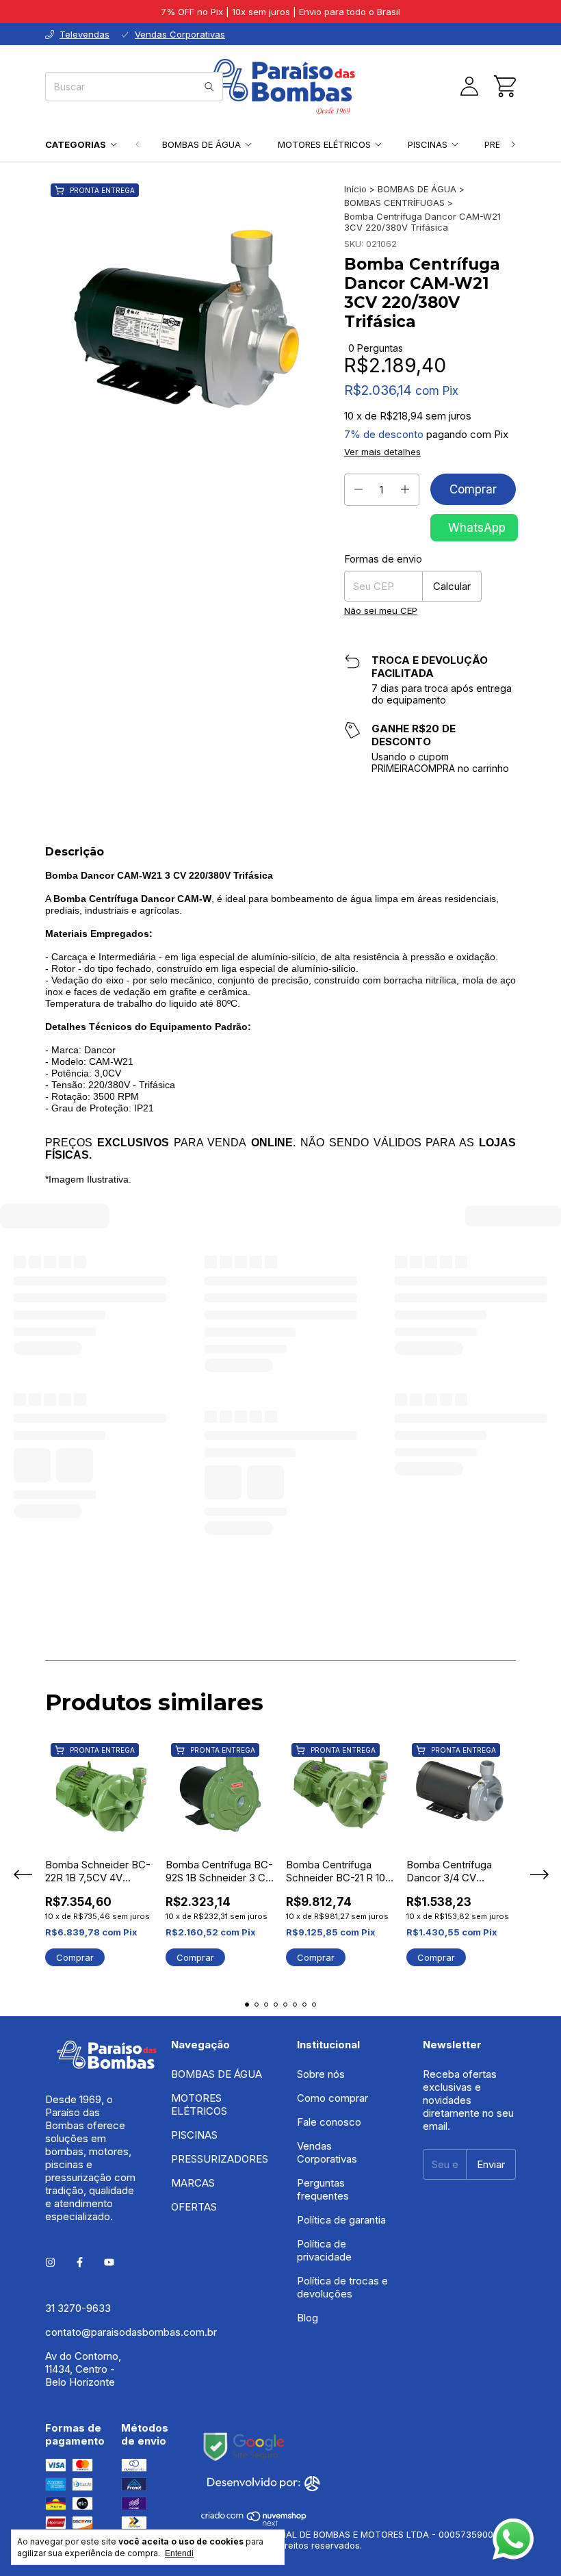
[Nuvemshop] (254, 2339)
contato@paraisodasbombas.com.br (131, 2148)
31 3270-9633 (78, 2124)
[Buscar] (209, 87)
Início (355, 189)
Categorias (76, 144)
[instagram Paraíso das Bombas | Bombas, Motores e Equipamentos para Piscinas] (50, 2078)
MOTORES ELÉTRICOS (324, 144)
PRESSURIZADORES (220, 1975)
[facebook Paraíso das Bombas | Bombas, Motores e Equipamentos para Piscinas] (80, 2078)
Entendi (179, 2553)
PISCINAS (428, 144)
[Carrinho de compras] (505, 86)
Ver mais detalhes (382, 452)
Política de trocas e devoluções (342, 2103)
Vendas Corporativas (327, 1968)
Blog (308, 2134)
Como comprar (332, 1914)
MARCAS (193, 1999)
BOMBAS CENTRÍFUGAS (394, 203)
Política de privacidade (324, 2066)
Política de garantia (341, 2036)
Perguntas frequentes (323, 2005)
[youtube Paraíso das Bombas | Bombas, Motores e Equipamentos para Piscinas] (109, 2078)
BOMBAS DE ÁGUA (201, 144)
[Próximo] (513, 144)
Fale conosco (329, 1938)
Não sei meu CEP (381, 610)
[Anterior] (138, 144)
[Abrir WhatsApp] (513, 2539)
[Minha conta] (469, 86)
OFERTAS (194, 2023)
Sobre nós (321, 1890)
